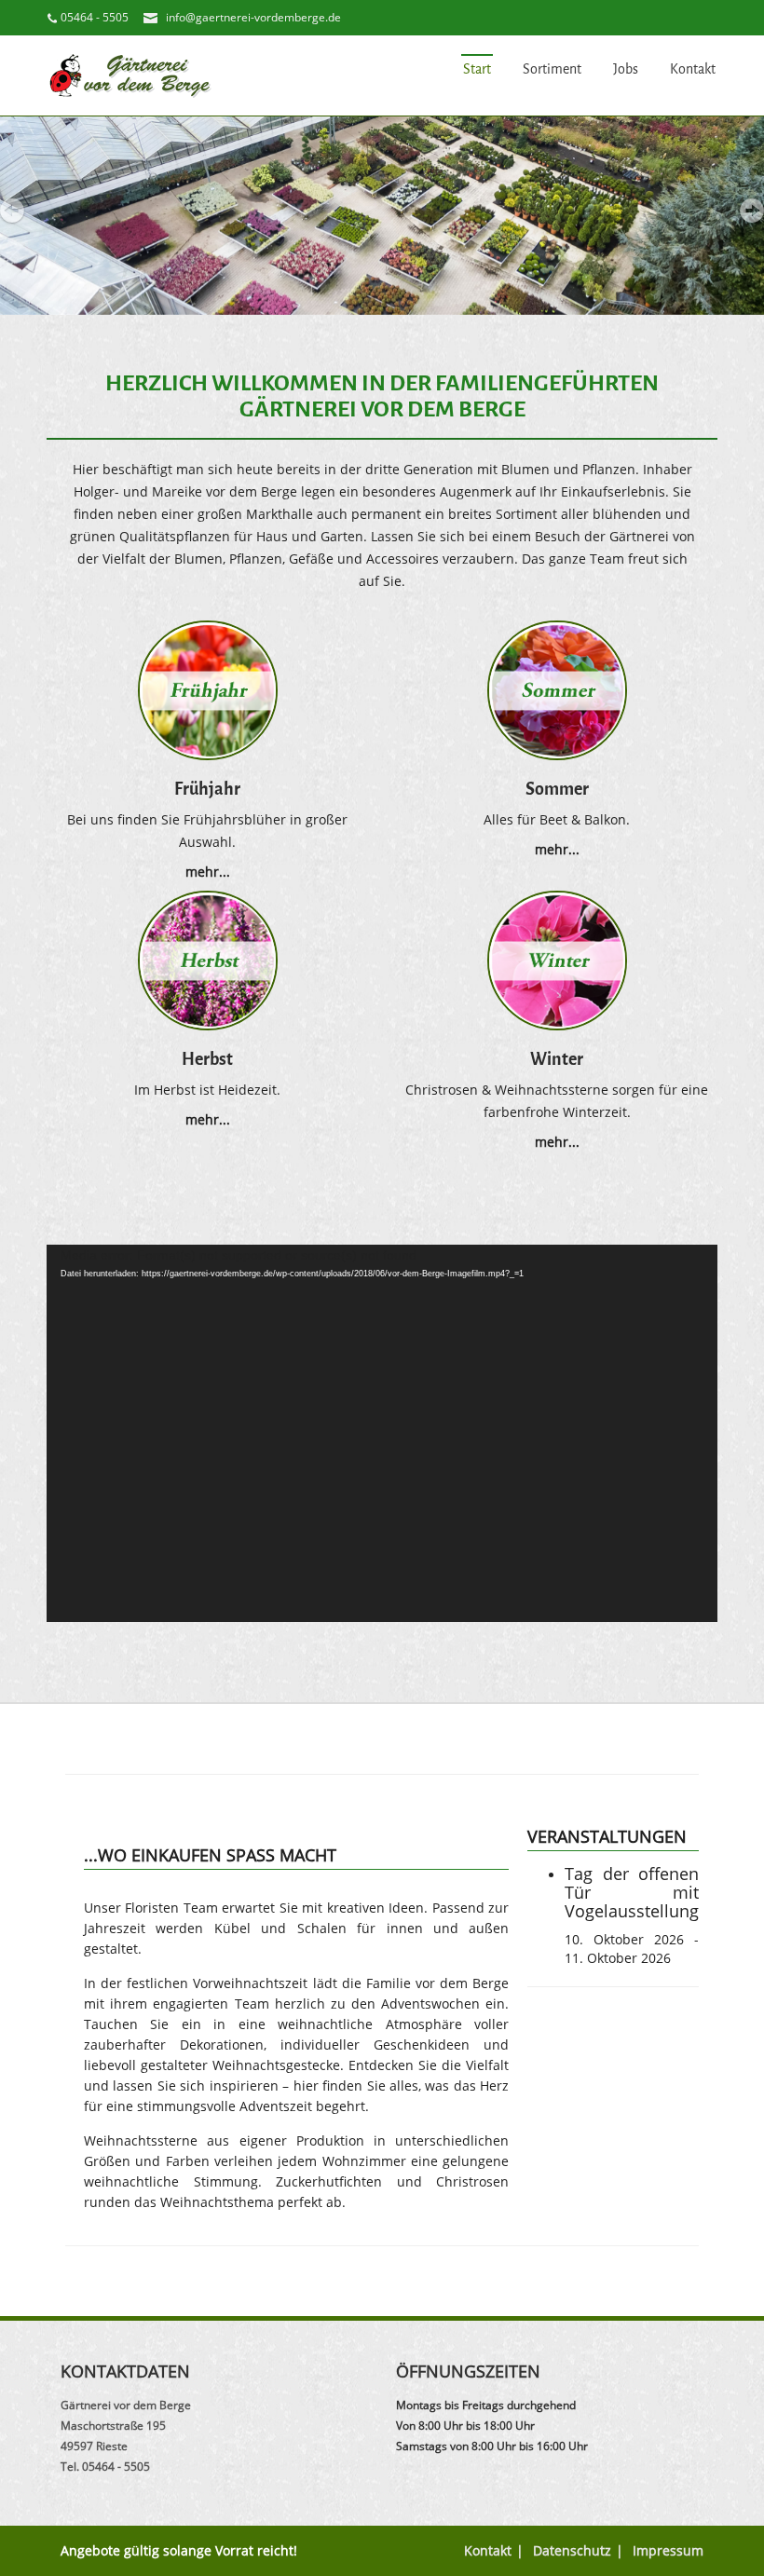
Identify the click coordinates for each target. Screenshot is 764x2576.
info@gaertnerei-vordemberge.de (253, 17)
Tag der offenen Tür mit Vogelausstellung (632, 1892)
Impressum (668, 2550)
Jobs (626, 69)
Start (477, 69)
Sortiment (552, 69)
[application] (382, 1433)
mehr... (208, 872)
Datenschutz (572, 2550)
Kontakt (693, 69)
